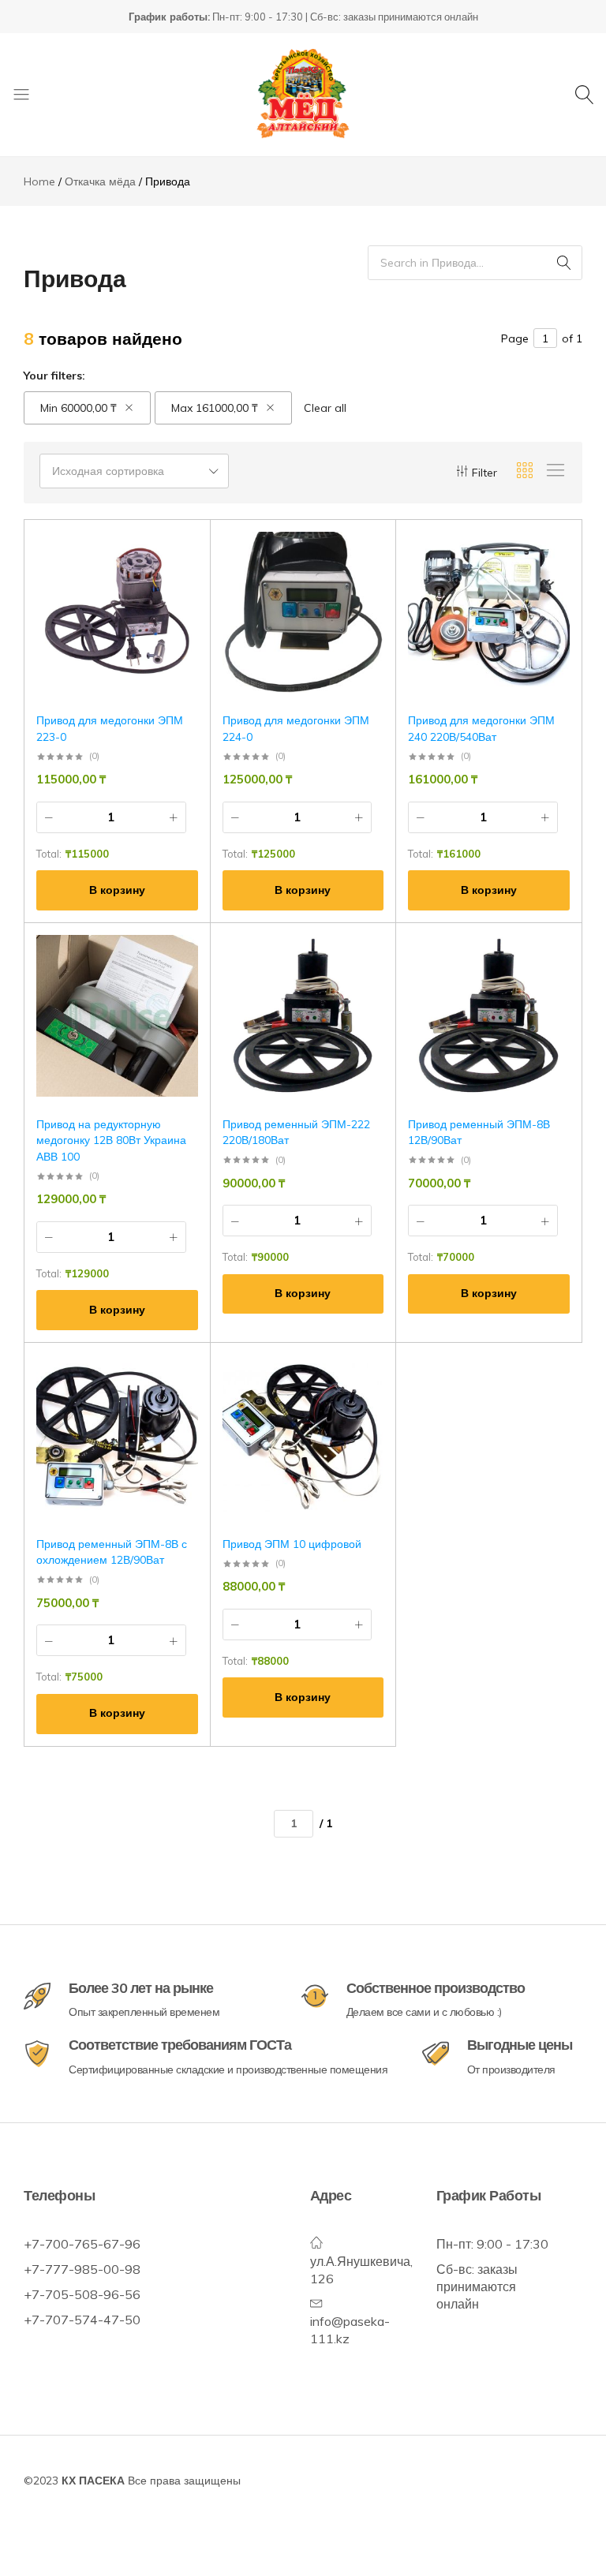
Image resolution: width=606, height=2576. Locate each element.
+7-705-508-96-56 (82, 2294)
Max (215, 408)
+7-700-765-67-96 (82, 2244)
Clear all (325, 408)
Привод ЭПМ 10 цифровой (292, 1544)
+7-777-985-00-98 (82, 2269)
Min (79, 408)
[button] (117, 890)
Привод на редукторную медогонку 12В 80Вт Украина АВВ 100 (111, 1140)
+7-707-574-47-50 (82, 2320)
